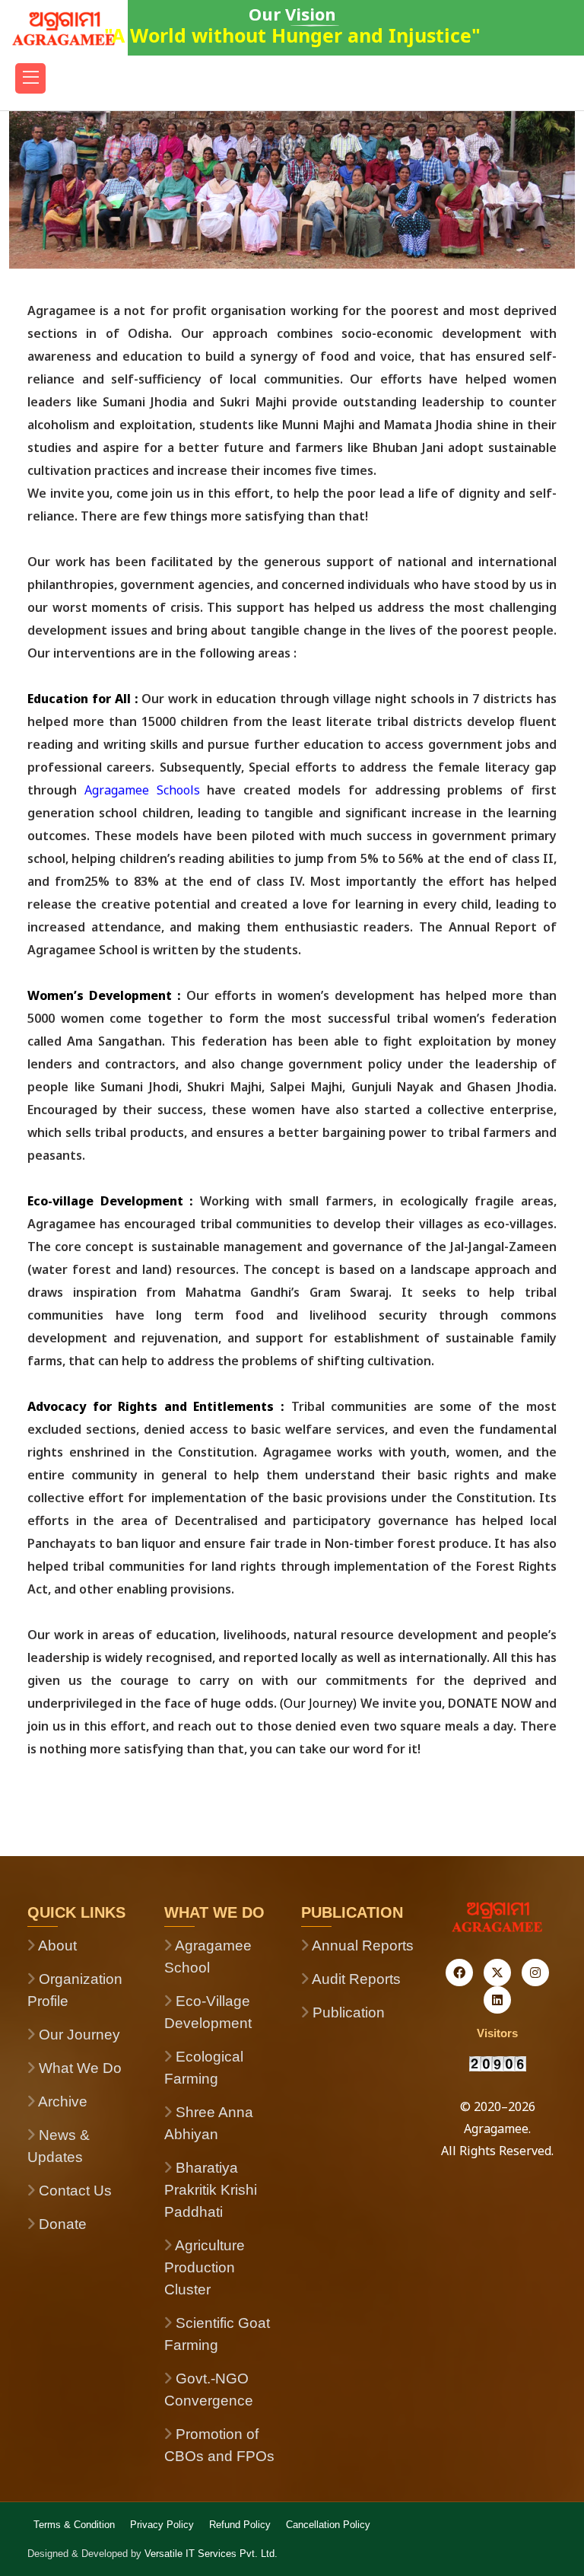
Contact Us (73, 2191)
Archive (61, 2102)
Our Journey (78, 2035)
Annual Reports (361, 1946)
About (56, 1946)
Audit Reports (355, 1979)
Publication (347, 2012)
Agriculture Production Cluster (205, 2267)
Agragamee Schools (146, 790)
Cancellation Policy (328, 2525)
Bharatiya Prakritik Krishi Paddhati (211, 2190)
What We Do (78, 2068)
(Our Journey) (318, 1703)
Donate (61, 2224)
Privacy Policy (162, 2525)
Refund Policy (240, 2525)
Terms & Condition (74, 2525)
